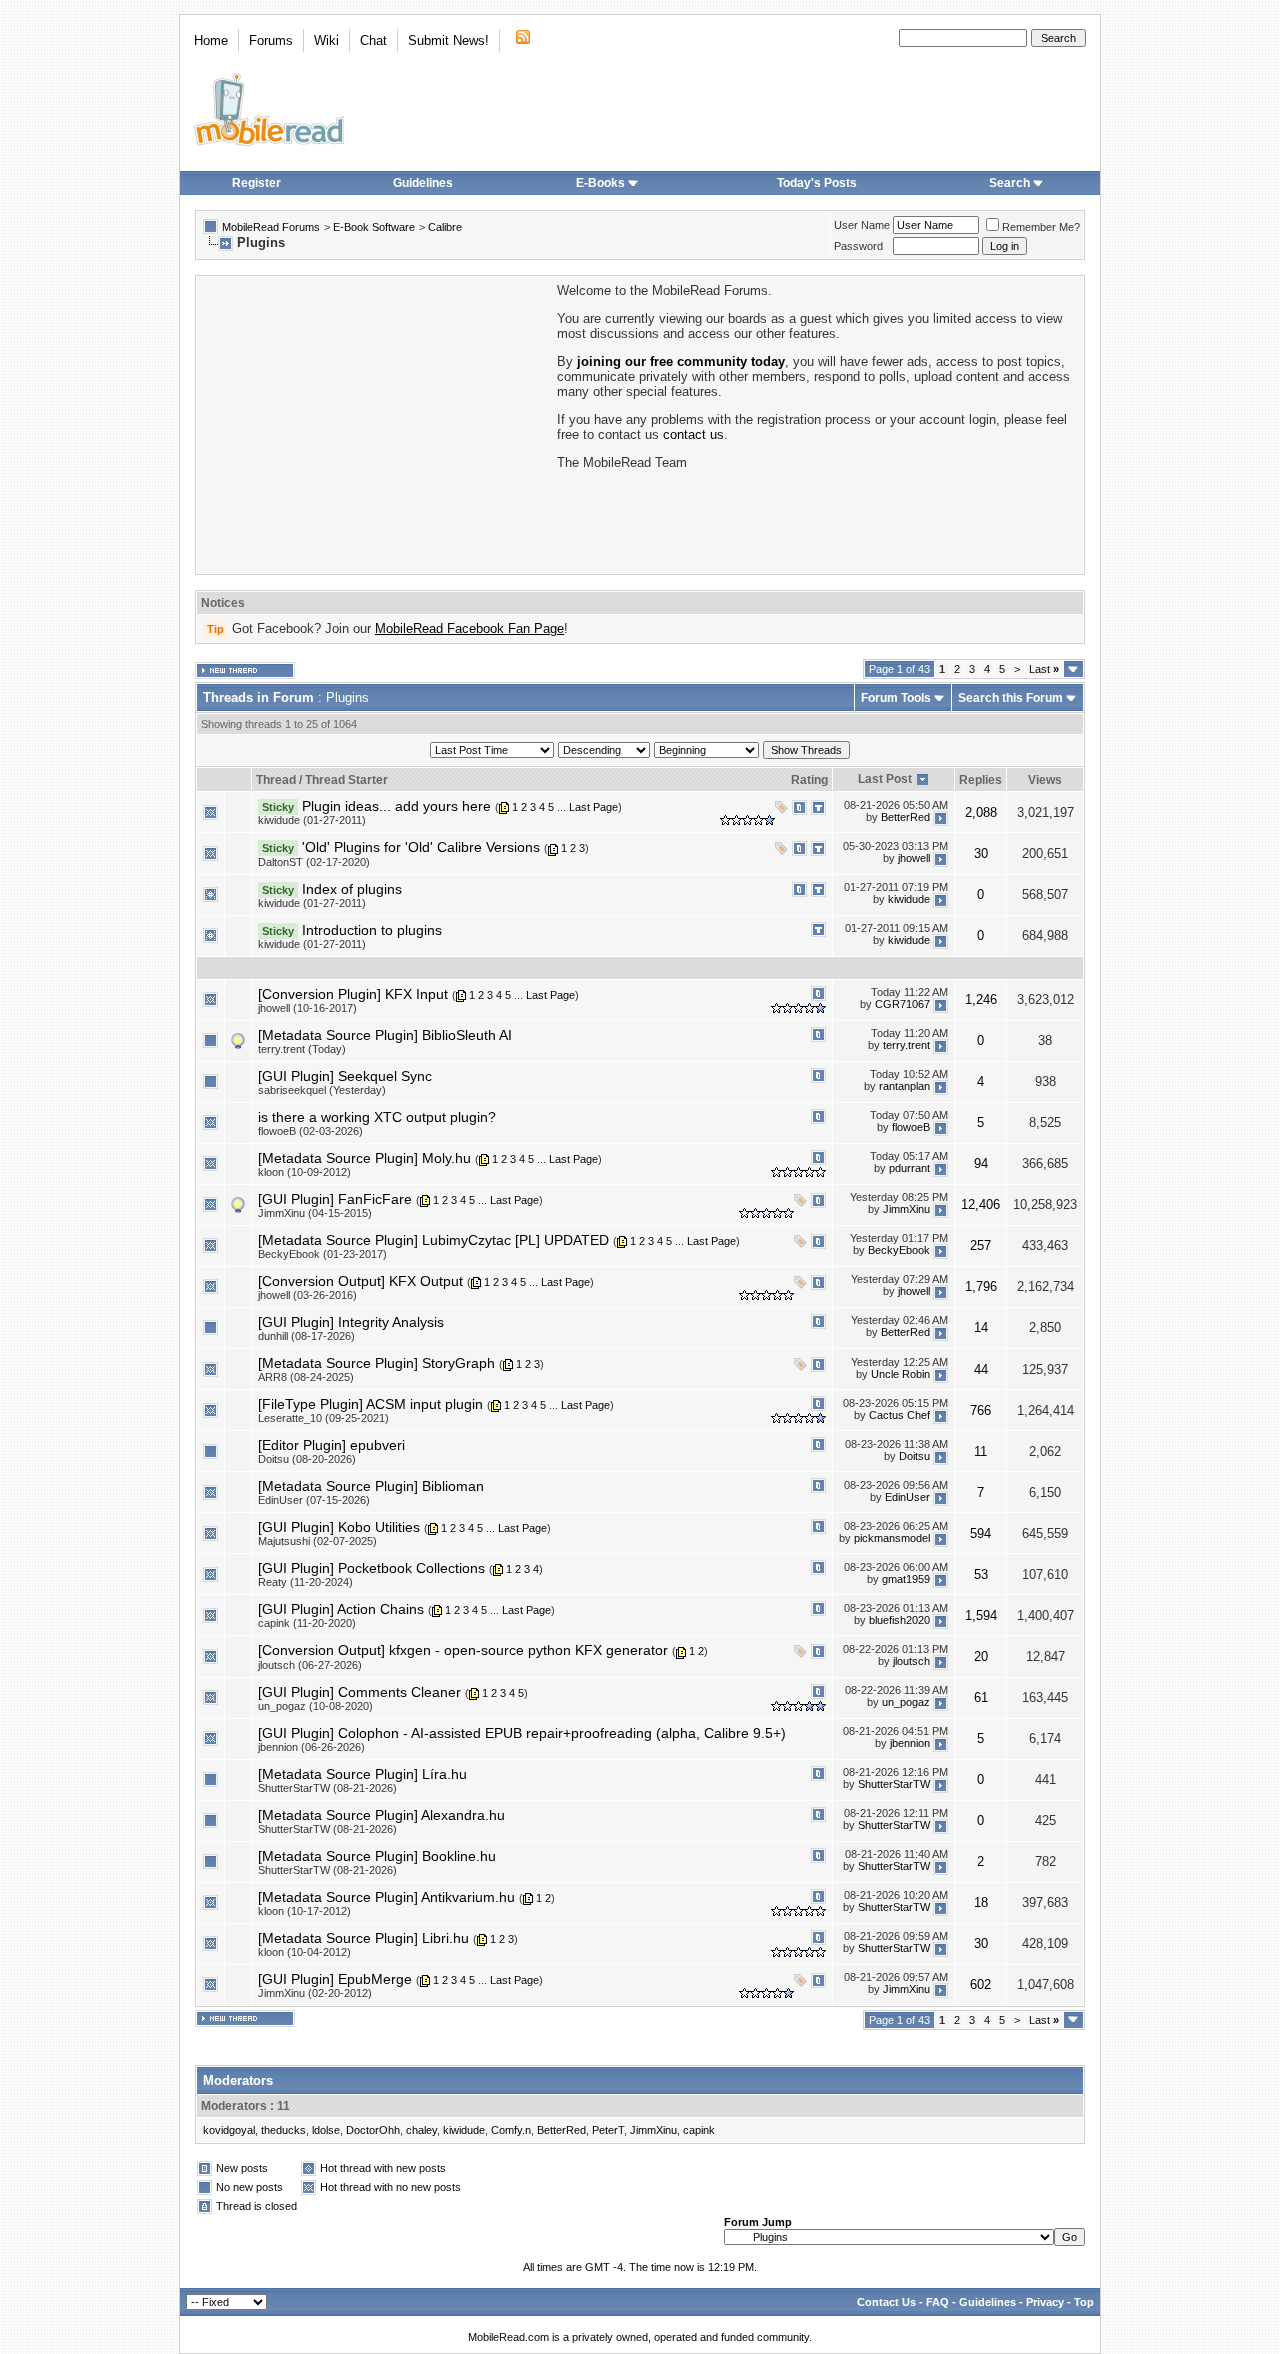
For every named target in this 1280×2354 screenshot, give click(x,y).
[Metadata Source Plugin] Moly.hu (364, 1158)
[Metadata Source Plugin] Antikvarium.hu (386, 1897)
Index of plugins (352, 889)
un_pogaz (906, 1703)
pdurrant (909, 1169)
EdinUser (907, 1497)
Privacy (1045, 2302)
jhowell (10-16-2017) (307, 1008)
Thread (276, 780)
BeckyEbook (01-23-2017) (322, 1254)
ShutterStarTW (894, 1785)
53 (981, 1574)
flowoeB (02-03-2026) (310, 1131)
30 (981, 853)
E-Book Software (374, 227)
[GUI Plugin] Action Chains (341, 1609)
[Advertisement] (375, 423)
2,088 (981, 812)
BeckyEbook (899, 1251)
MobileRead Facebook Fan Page (469, 628)
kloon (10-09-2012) (304, 1172)
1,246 (981, 999)
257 (980, 1245)
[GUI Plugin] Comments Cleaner (359, 1692)
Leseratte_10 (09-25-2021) (323, 1418)
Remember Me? (1041, 227)
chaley (421, 2130)
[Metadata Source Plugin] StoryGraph (376, 1363)
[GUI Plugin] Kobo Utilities (339, 1527)
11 (980, 1451)
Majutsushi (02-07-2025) (317, 1541)
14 (981, 1327)
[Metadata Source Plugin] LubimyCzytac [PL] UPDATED (433, 1240)
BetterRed (905, 817)
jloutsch (911, 1661)
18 (981, 1902)
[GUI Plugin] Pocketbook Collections (371, 1568)
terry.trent (906, 1046)
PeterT (608, 2130)
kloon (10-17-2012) (304, 1911)
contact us (693, 434)
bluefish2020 (899, 1620)
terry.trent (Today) (302, 1049)
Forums (271, 40)
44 (981, 1369)
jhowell (914, 858)
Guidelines (423, 183)
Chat (373, 40)
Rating (809, 780)
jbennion (910, 1744)
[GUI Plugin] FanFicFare (335, 1199)
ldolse (326, 2130)
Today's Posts (817, 183)
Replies (980, 780)
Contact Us (886, 2302)
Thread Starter (346, 780)
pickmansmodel (892, 1538)
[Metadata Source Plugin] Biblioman (371, 1486)
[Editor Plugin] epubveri (331, 1445)
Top (1084, 2302)
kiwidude (909, 899)
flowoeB (911, 1128)
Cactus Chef (899, 1415)
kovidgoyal (229, 2130)
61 (981, 1697)
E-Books (600, 183)
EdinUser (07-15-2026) (314, 1500)
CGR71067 (902, 1004)
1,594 (981, 1615)
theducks (283, 2130)
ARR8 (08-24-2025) (306, 1377)
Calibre (445, 227)
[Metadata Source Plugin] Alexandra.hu (381, 1815)
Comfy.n (511, 2130)
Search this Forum (1010, 698)
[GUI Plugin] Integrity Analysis (351, 1322)
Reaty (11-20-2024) (305, 1582)
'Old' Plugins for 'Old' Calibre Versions (421, 847)
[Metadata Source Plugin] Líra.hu (362, 1774)
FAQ (937, 2302)
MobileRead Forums (271, 227)
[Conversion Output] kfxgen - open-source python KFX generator (463, 1650)
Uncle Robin (900, 1374)
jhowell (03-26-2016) (307, 1295)
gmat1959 (906, 1579)
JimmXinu (906, 1210)
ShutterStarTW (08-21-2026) (327, 1788)
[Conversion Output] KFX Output (360, 1281)
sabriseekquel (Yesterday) (322, 1090)
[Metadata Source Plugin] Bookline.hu (377, 1856)
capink (699, 2130)
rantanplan (904, 1087)
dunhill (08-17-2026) (306, 1336)
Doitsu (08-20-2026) (307, 1459)
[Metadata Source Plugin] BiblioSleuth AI (385, 1035)
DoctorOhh (373, 2130)
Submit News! (448, 40)
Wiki (326, 40)
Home (211, 40)
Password (858, 246)
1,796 (981, 1286)
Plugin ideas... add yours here (396, 806)
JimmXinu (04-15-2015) (315, 1213)
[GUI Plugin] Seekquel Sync (345, 1076)
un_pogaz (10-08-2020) (315, 1706)
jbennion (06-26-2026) (311, 1747)
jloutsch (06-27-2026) (310, 1665)
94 (981, 1163)
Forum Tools (896, 698)
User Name (862, 225)
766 (980, 1410)
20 (981, 1656)
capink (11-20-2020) (307, 1623)
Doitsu (914, 1456)
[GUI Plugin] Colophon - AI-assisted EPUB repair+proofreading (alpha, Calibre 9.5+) (522, 1733)
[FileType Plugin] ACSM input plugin (370, 1404)
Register (256, 183)
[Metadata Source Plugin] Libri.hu (363, 1938)
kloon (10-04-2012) (304, 1952)
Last (1044, 669)
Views (1045, 780)
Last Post (885, 779)
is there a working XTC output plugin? (377, 1117)
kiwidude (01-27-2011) (312, 820)
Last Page (593, 807)
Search (1009, 183)
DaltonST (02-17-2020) (314, 862)
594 (980, 1533)
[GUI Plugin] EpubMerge (335, 1979)
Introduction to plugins (372, 930)
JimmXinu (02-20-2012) (315, 1993)
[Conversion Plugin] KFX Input (353, 994)
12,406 (980, 1204)
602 (980, 1984)
